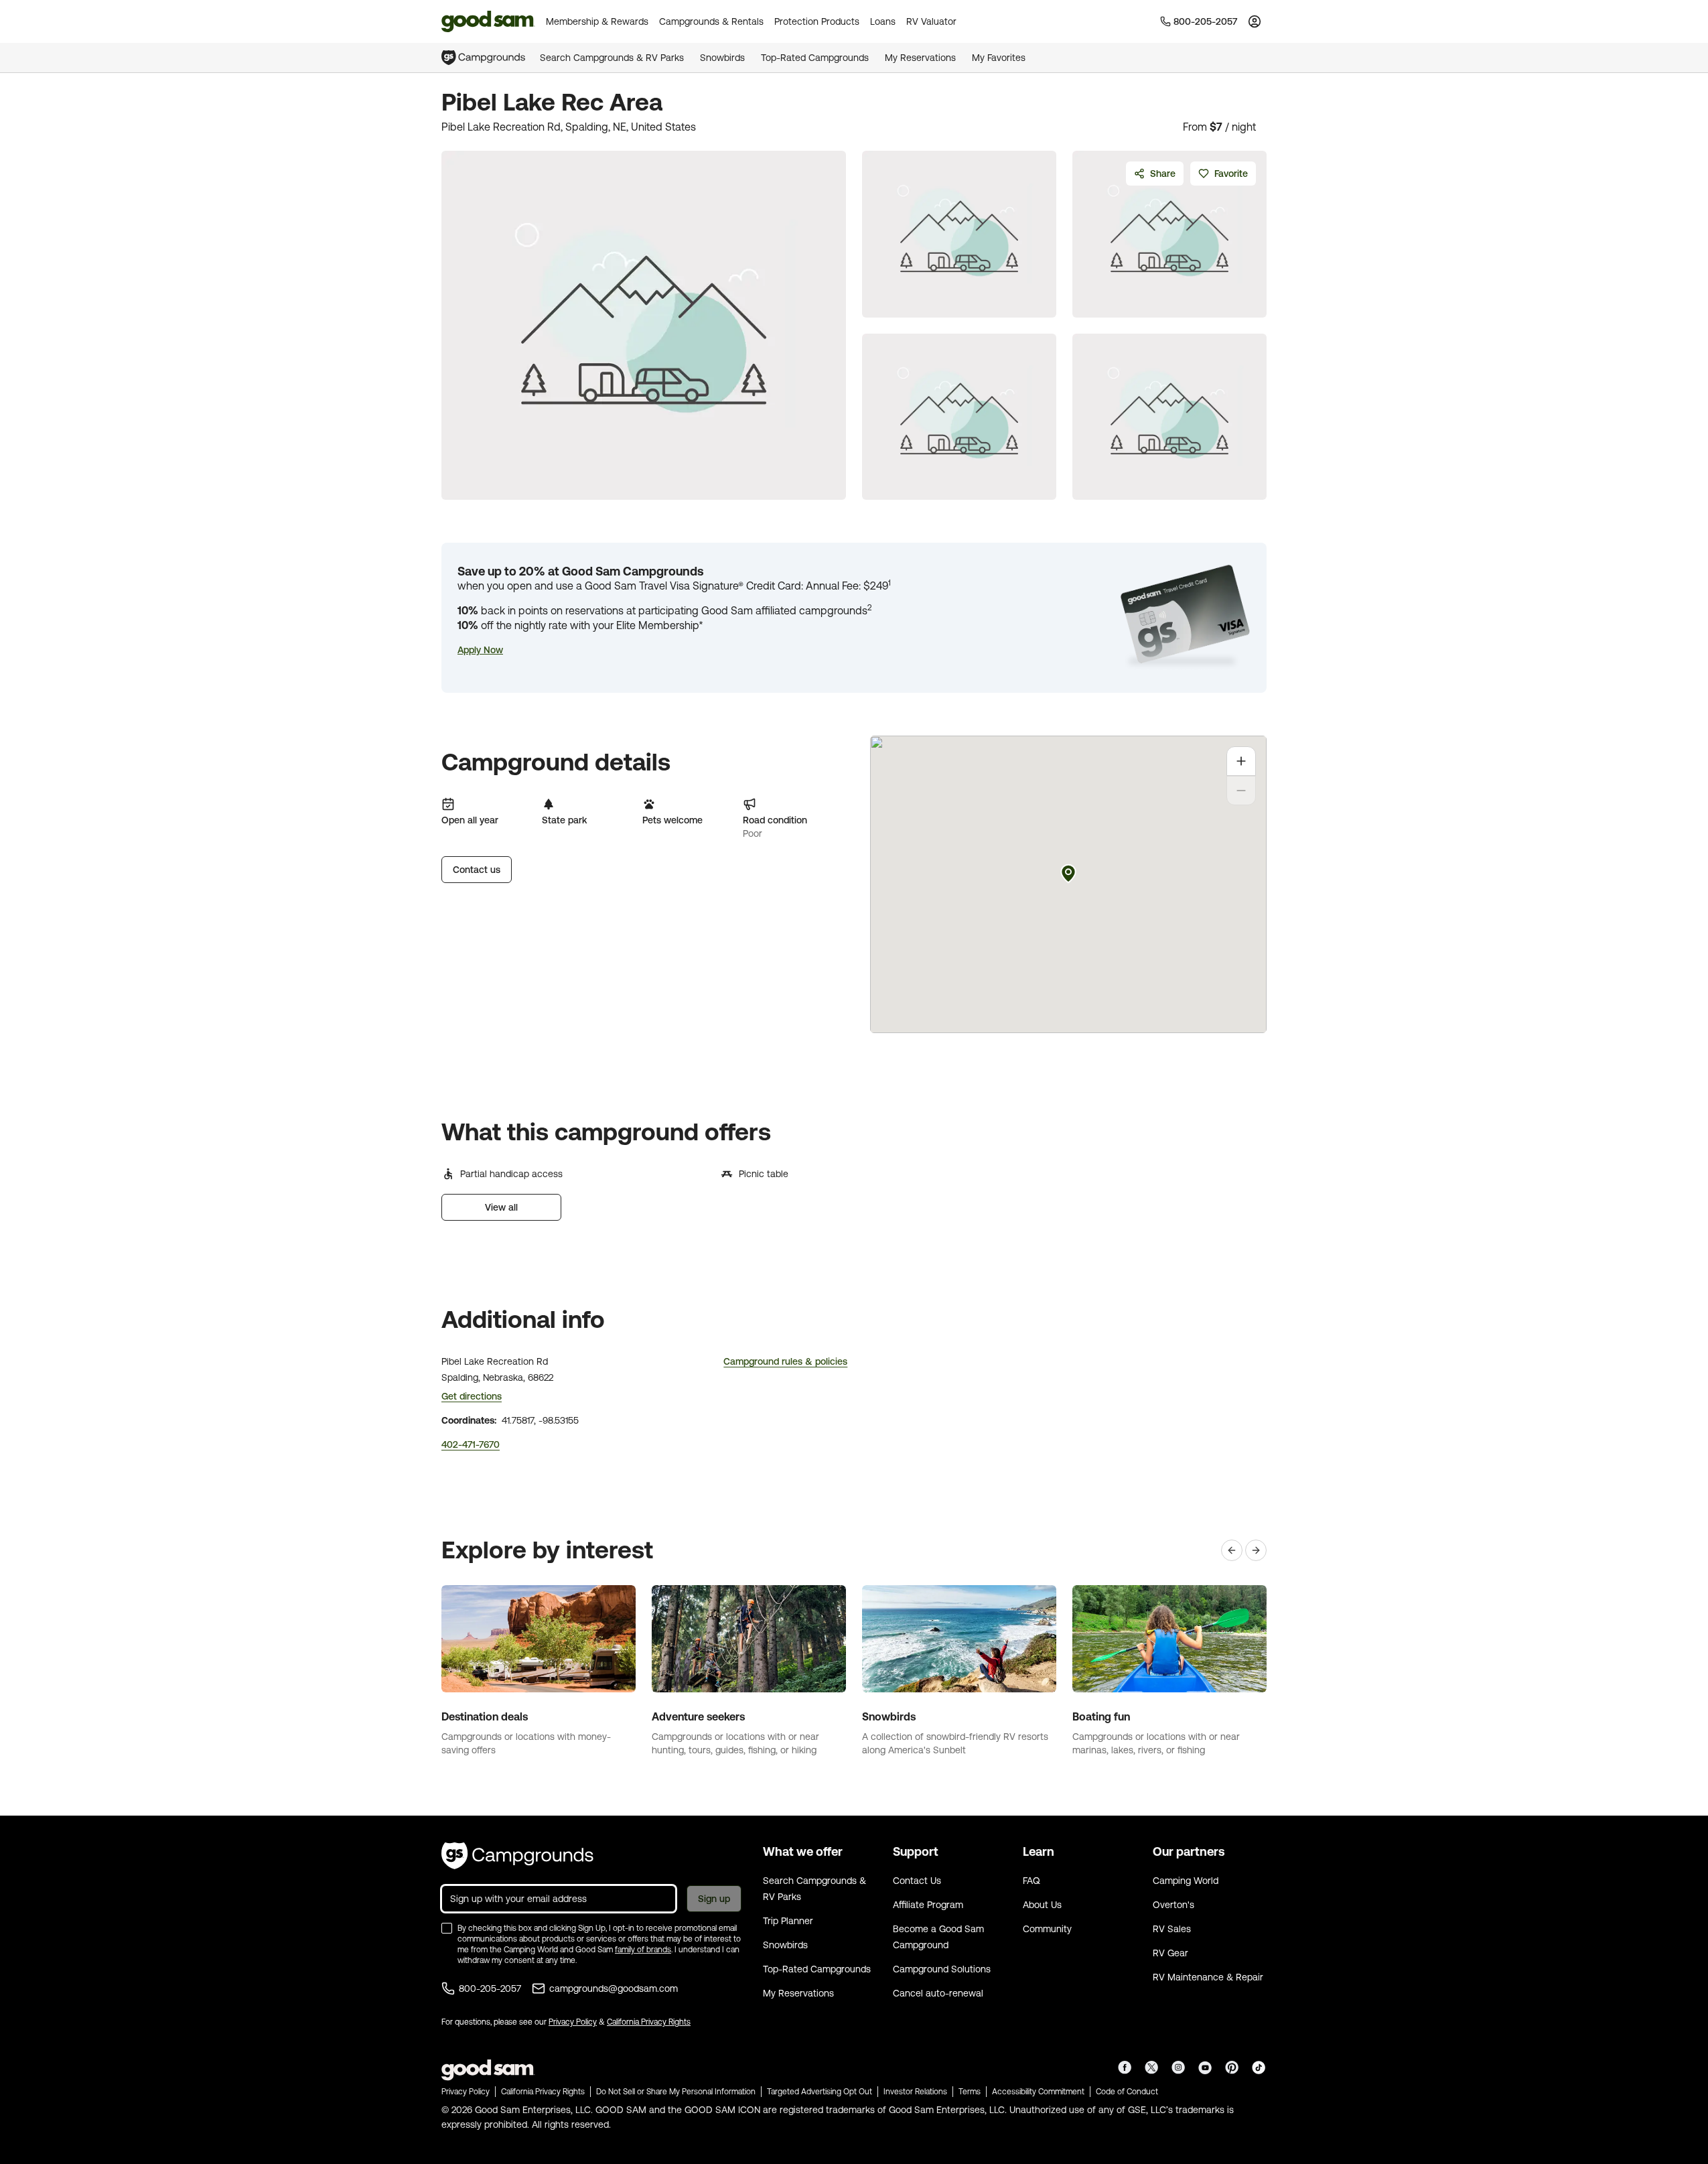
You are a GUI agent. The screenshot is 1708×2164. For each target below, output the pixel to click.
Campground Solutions (942, 1969)
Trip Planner (788, 1921)
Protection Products (817, 21)
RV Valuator (931, 21)
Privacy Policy (573, 2022)
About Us (1042, 1905)
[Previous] (1232, 1550)
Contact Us (917, 1881)
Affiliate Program (928, 1905)
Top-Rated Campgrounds (815, 58)
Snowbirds (722, 58)
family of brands (643, 1950)
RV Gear (1170, 1953)
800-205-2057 (490, 1988)
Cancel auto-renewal (938, 1993)
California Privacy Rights (649, 2022)
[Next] (1256, 1550)
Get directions (472, 1396)
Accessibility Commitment (1038, 2092)
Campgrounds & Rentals (711, 21)
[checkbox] (447, 1928)
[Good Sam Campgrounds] (517, 1856)
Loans (883, 21)
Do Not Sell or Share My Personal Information (676, 2092)
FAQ (1031, 1881)
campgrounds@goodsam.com (614, 1988)
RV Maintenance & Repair (1208, 1977)
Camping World (1186, 1881)
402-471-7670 (471, 1444)
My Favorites (999, 58)
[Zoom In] (1241, 761)
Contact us (477, 870)
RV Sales (1172, 1929)
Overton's (1173, 1905)
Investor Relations (915, 2092)
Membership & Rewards (597, 21)
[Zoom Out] (1241, 791)
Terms (970, 2092)
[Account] (1255, 21)
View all (501, 1207)
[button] (480, 650)
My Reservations (920, 58)
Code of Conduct (1127, 2092)
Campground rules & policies (785, 1361)
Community (1047, 1929)
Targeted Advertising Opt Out (820, 2092)
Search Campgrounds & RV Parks (612, 58)
